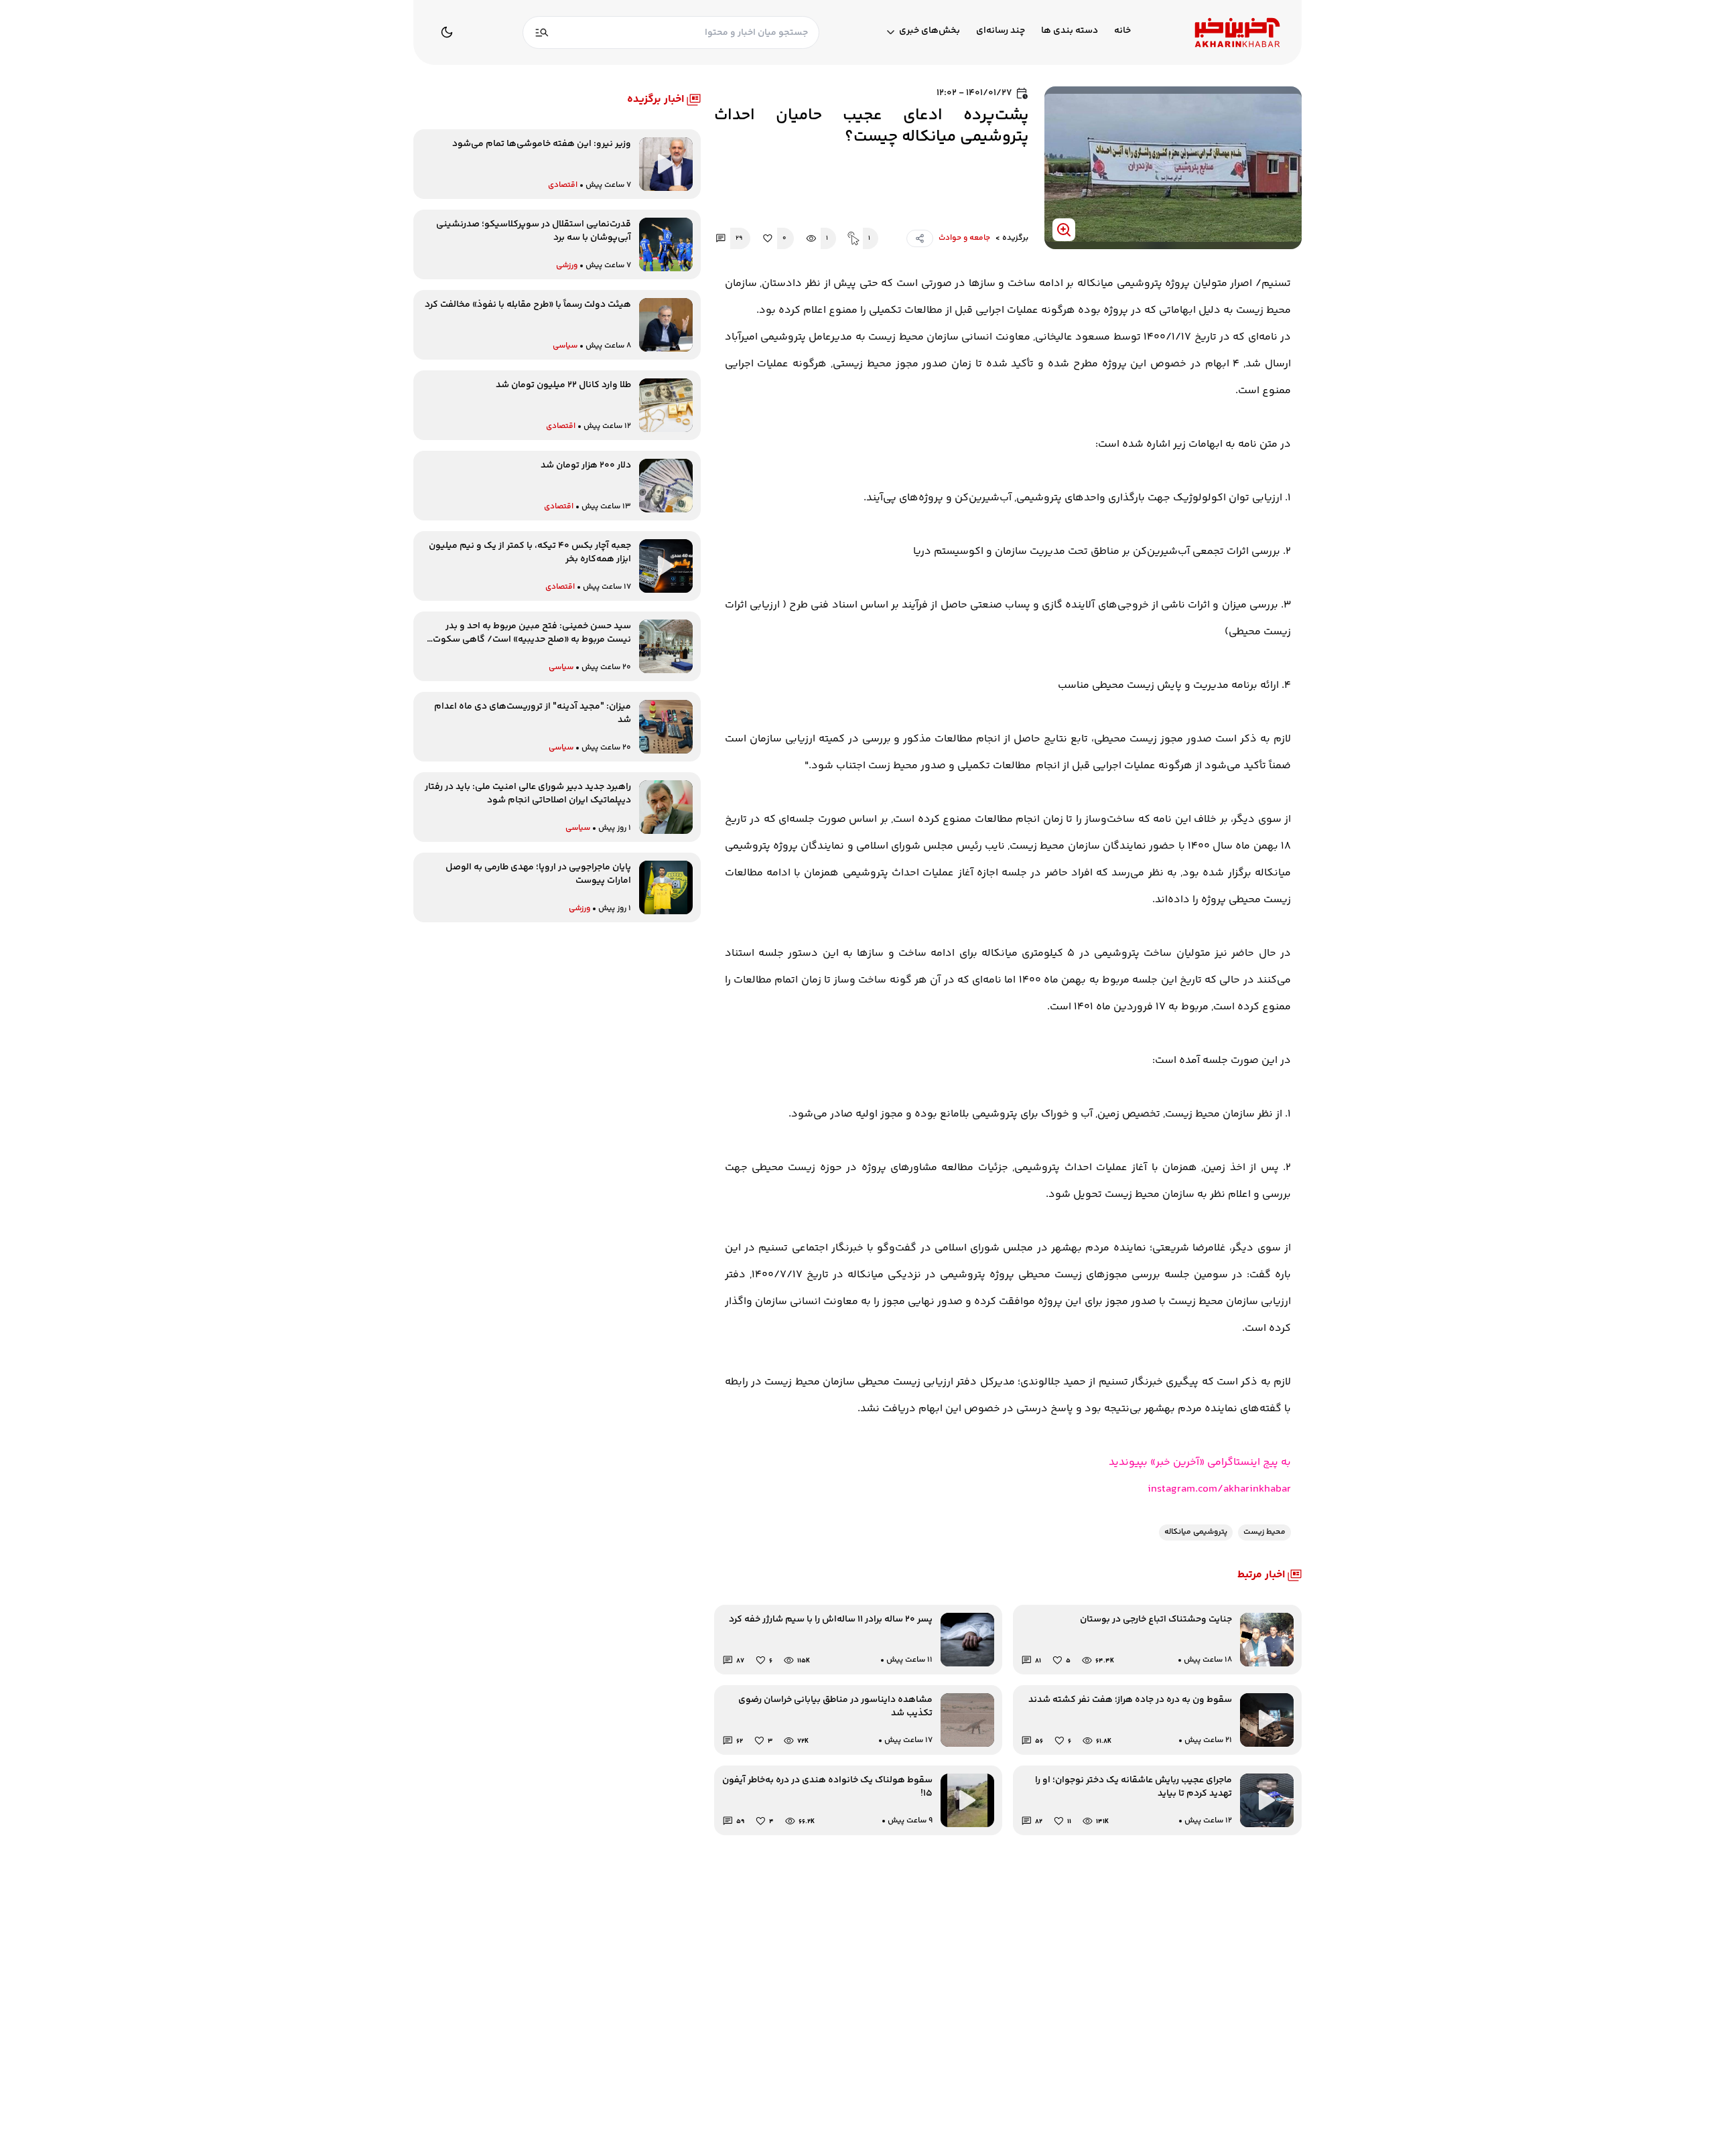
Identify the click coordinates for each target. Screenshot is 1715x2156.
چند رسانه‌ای (1001, 31)
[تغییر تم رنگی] (447, 32)
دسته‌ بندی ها (1070, 31)
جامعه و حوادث (964, 238)
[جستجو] (542, 32)
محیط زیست (1264, 1532)
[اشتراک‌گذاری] (920, 238)
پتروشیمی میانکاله (1196, 1532)
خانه (1122, 31)
